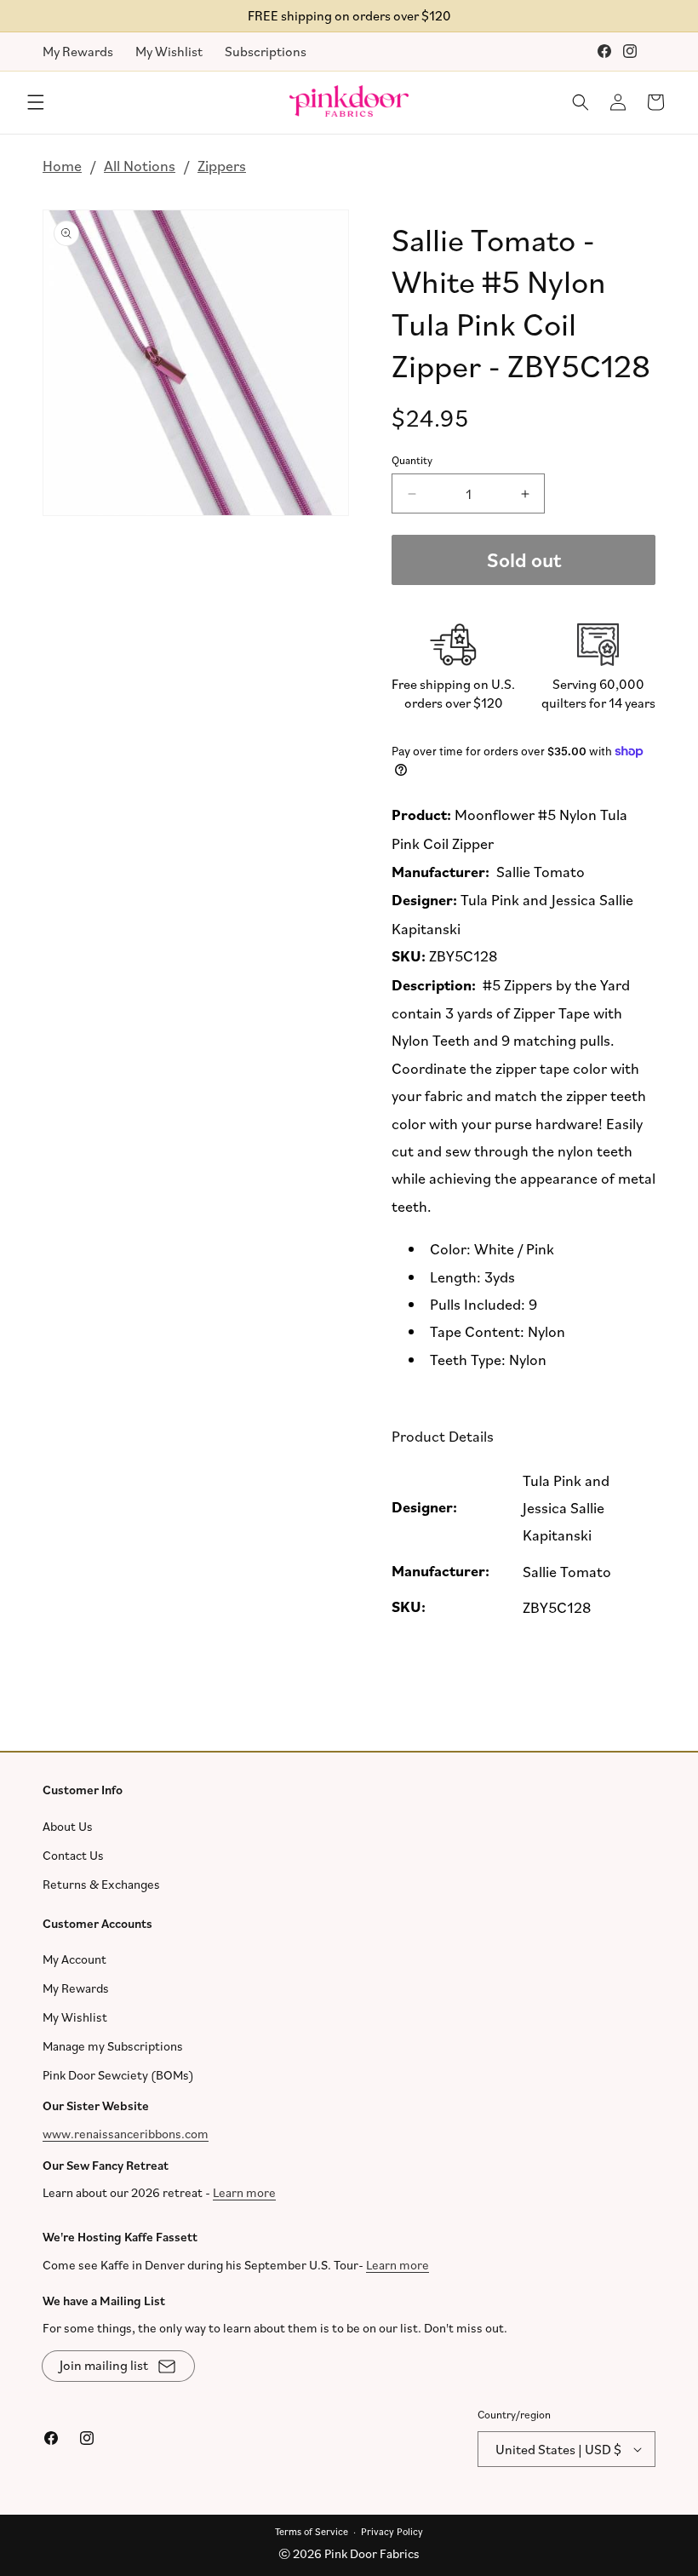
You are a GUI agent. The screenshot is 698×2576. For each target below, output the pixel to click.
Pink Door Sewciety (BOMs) (118, 2075)
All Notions (140, 165)
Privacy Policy (392, 2530)
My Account (74, 1959)
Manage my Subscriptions (113, 2046)
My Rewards (78, 51)
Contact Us (73, 1854)
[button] (36, 102)
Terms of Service (312, 2530)
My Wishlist (169, 51)
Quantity (412, 460)
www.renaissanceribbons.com (126, 2133)
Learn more (244, 2192)
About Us (68, 1825)
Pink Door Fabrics (372, 2553)
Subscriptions (266, 51)
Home (62, 165)
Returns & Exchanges (101, 1883)
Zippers (222, 165)
